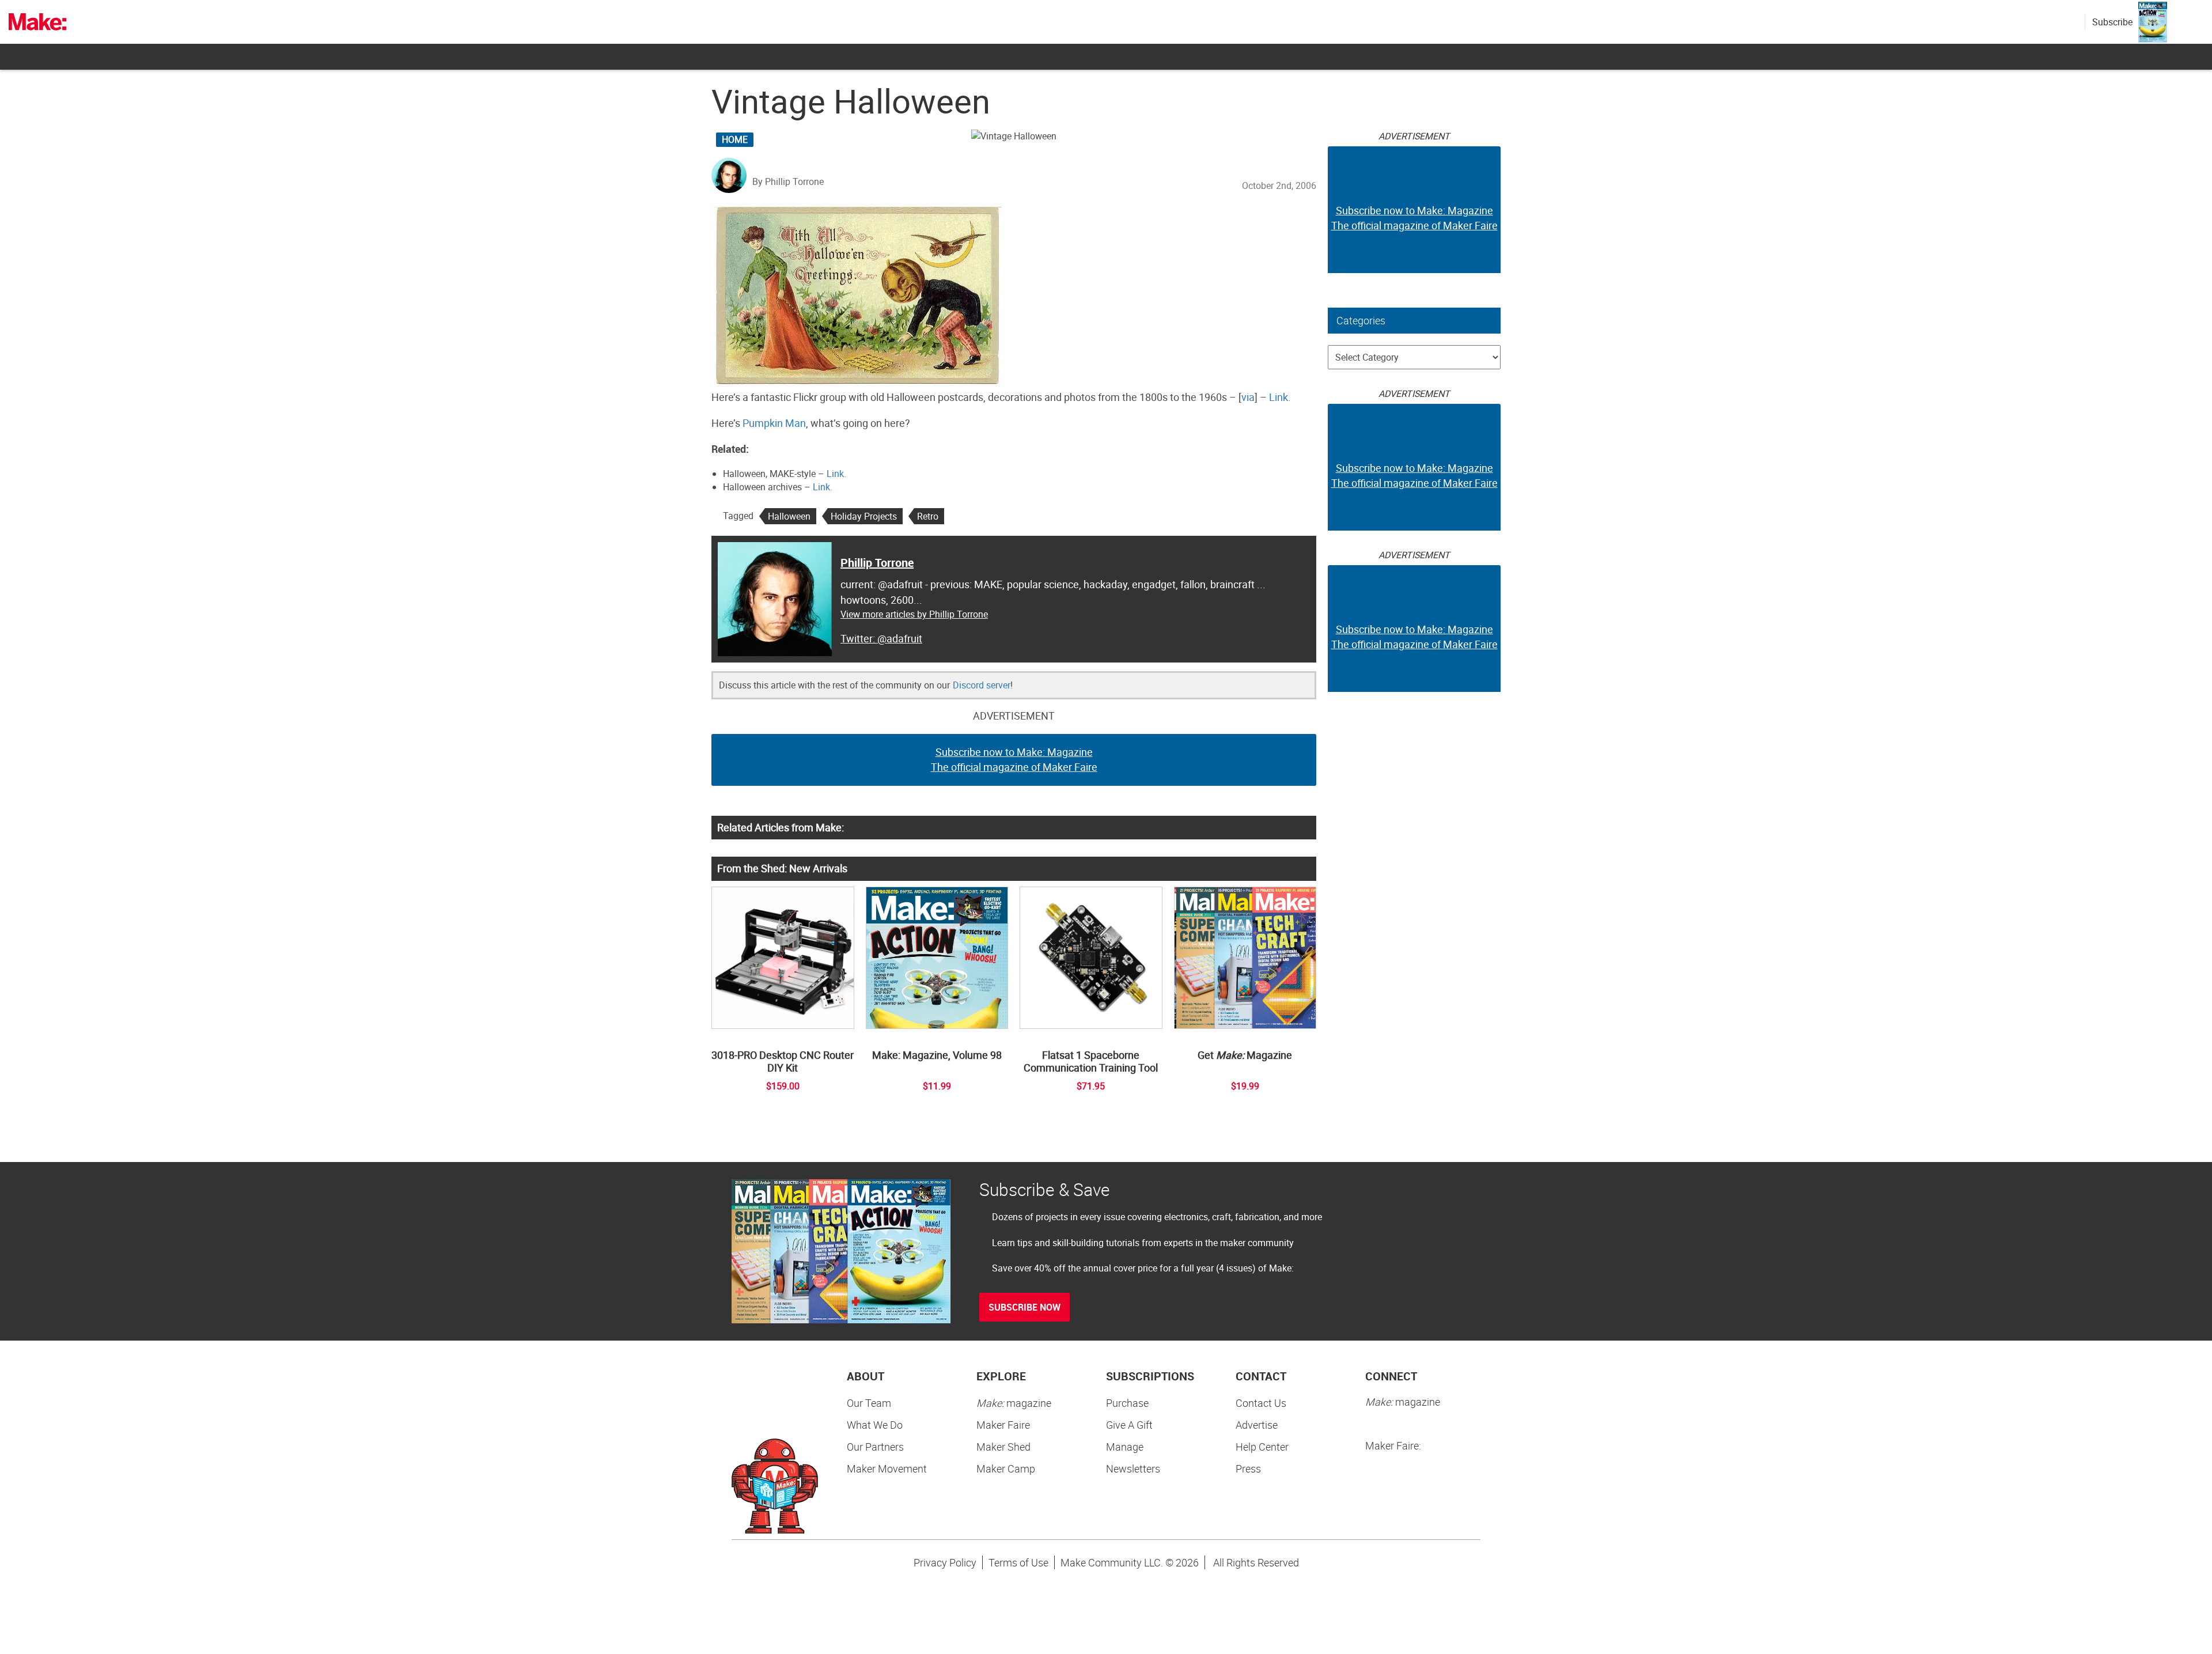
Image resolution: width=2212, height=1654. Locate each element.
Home (735, 139)
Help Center (1262, 1447)
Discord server (982, 685)
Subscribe (2112, 22)
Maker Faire (1003, 1425)
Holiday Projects (864, 516)
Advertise (1257, 1425)
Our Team (869, 1403)
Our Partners (875, 1447)
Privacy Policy (945, 1562)
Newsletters (1133, 1468)
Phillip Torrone (877, 563)
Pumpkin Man (774, 423)
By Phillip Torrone (788, 181)
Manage (1125, 1447)
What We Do (875, 1425)
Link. (1280, 397)
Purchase (1127, 1403)
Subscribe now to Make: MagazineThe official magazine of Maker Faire (1014, 759)
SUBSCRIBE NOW (1024, 1307)
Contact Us (1261, 1403)
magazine (1014, 1403)
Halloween (789, 516)
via (1248, 397)
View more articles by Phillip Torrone (914, 614)
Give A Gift (1129, 1425)
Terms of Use (1018, 1562)
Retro (928, 516)
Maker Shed (1003, 1447)
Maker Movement (887, 1468)
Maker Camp (1006, 1468)
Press (1248, 1468)
